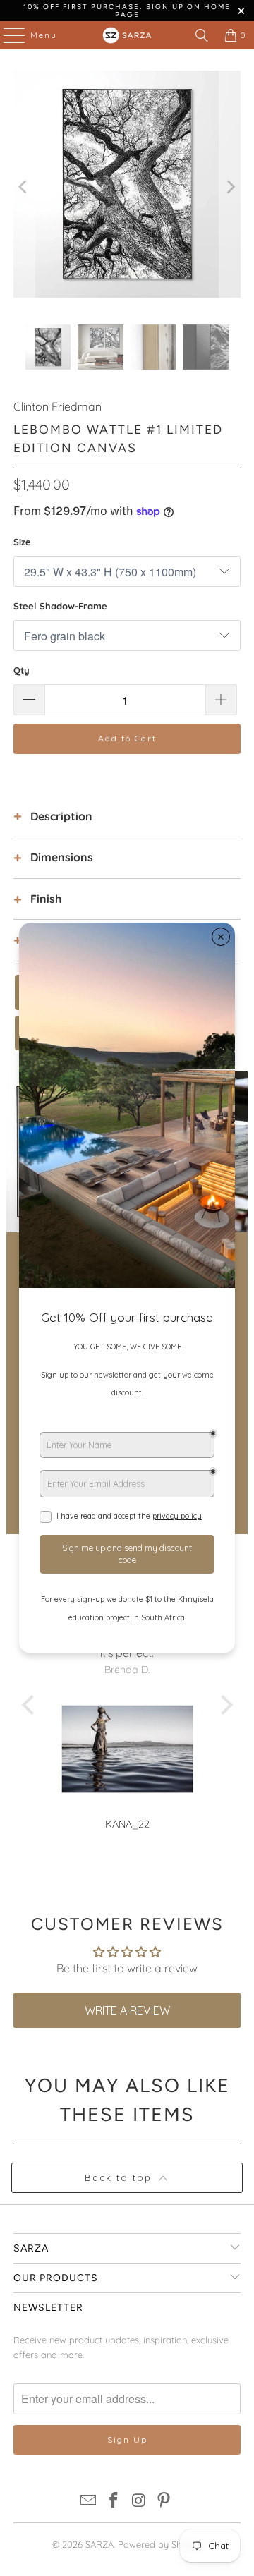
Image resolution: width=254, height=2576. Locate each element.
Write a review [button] (127, 2010)
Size (22, 542)
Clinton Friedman (58, 406)
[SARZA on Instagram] (139, 2502)
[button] (31, 1704)
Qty (22, 670)
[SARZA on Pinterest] (164, 2502)
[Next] (230, 187)
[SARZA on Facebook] (114, 2502)
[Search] (202, 35)
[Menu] (7, 35)
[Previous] (24, 187)
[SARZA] (127, 35)
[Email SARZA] (89, 2502)
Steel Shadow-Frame (60, 606)
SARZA (99, 2544)
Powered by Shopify (160, 2544)
